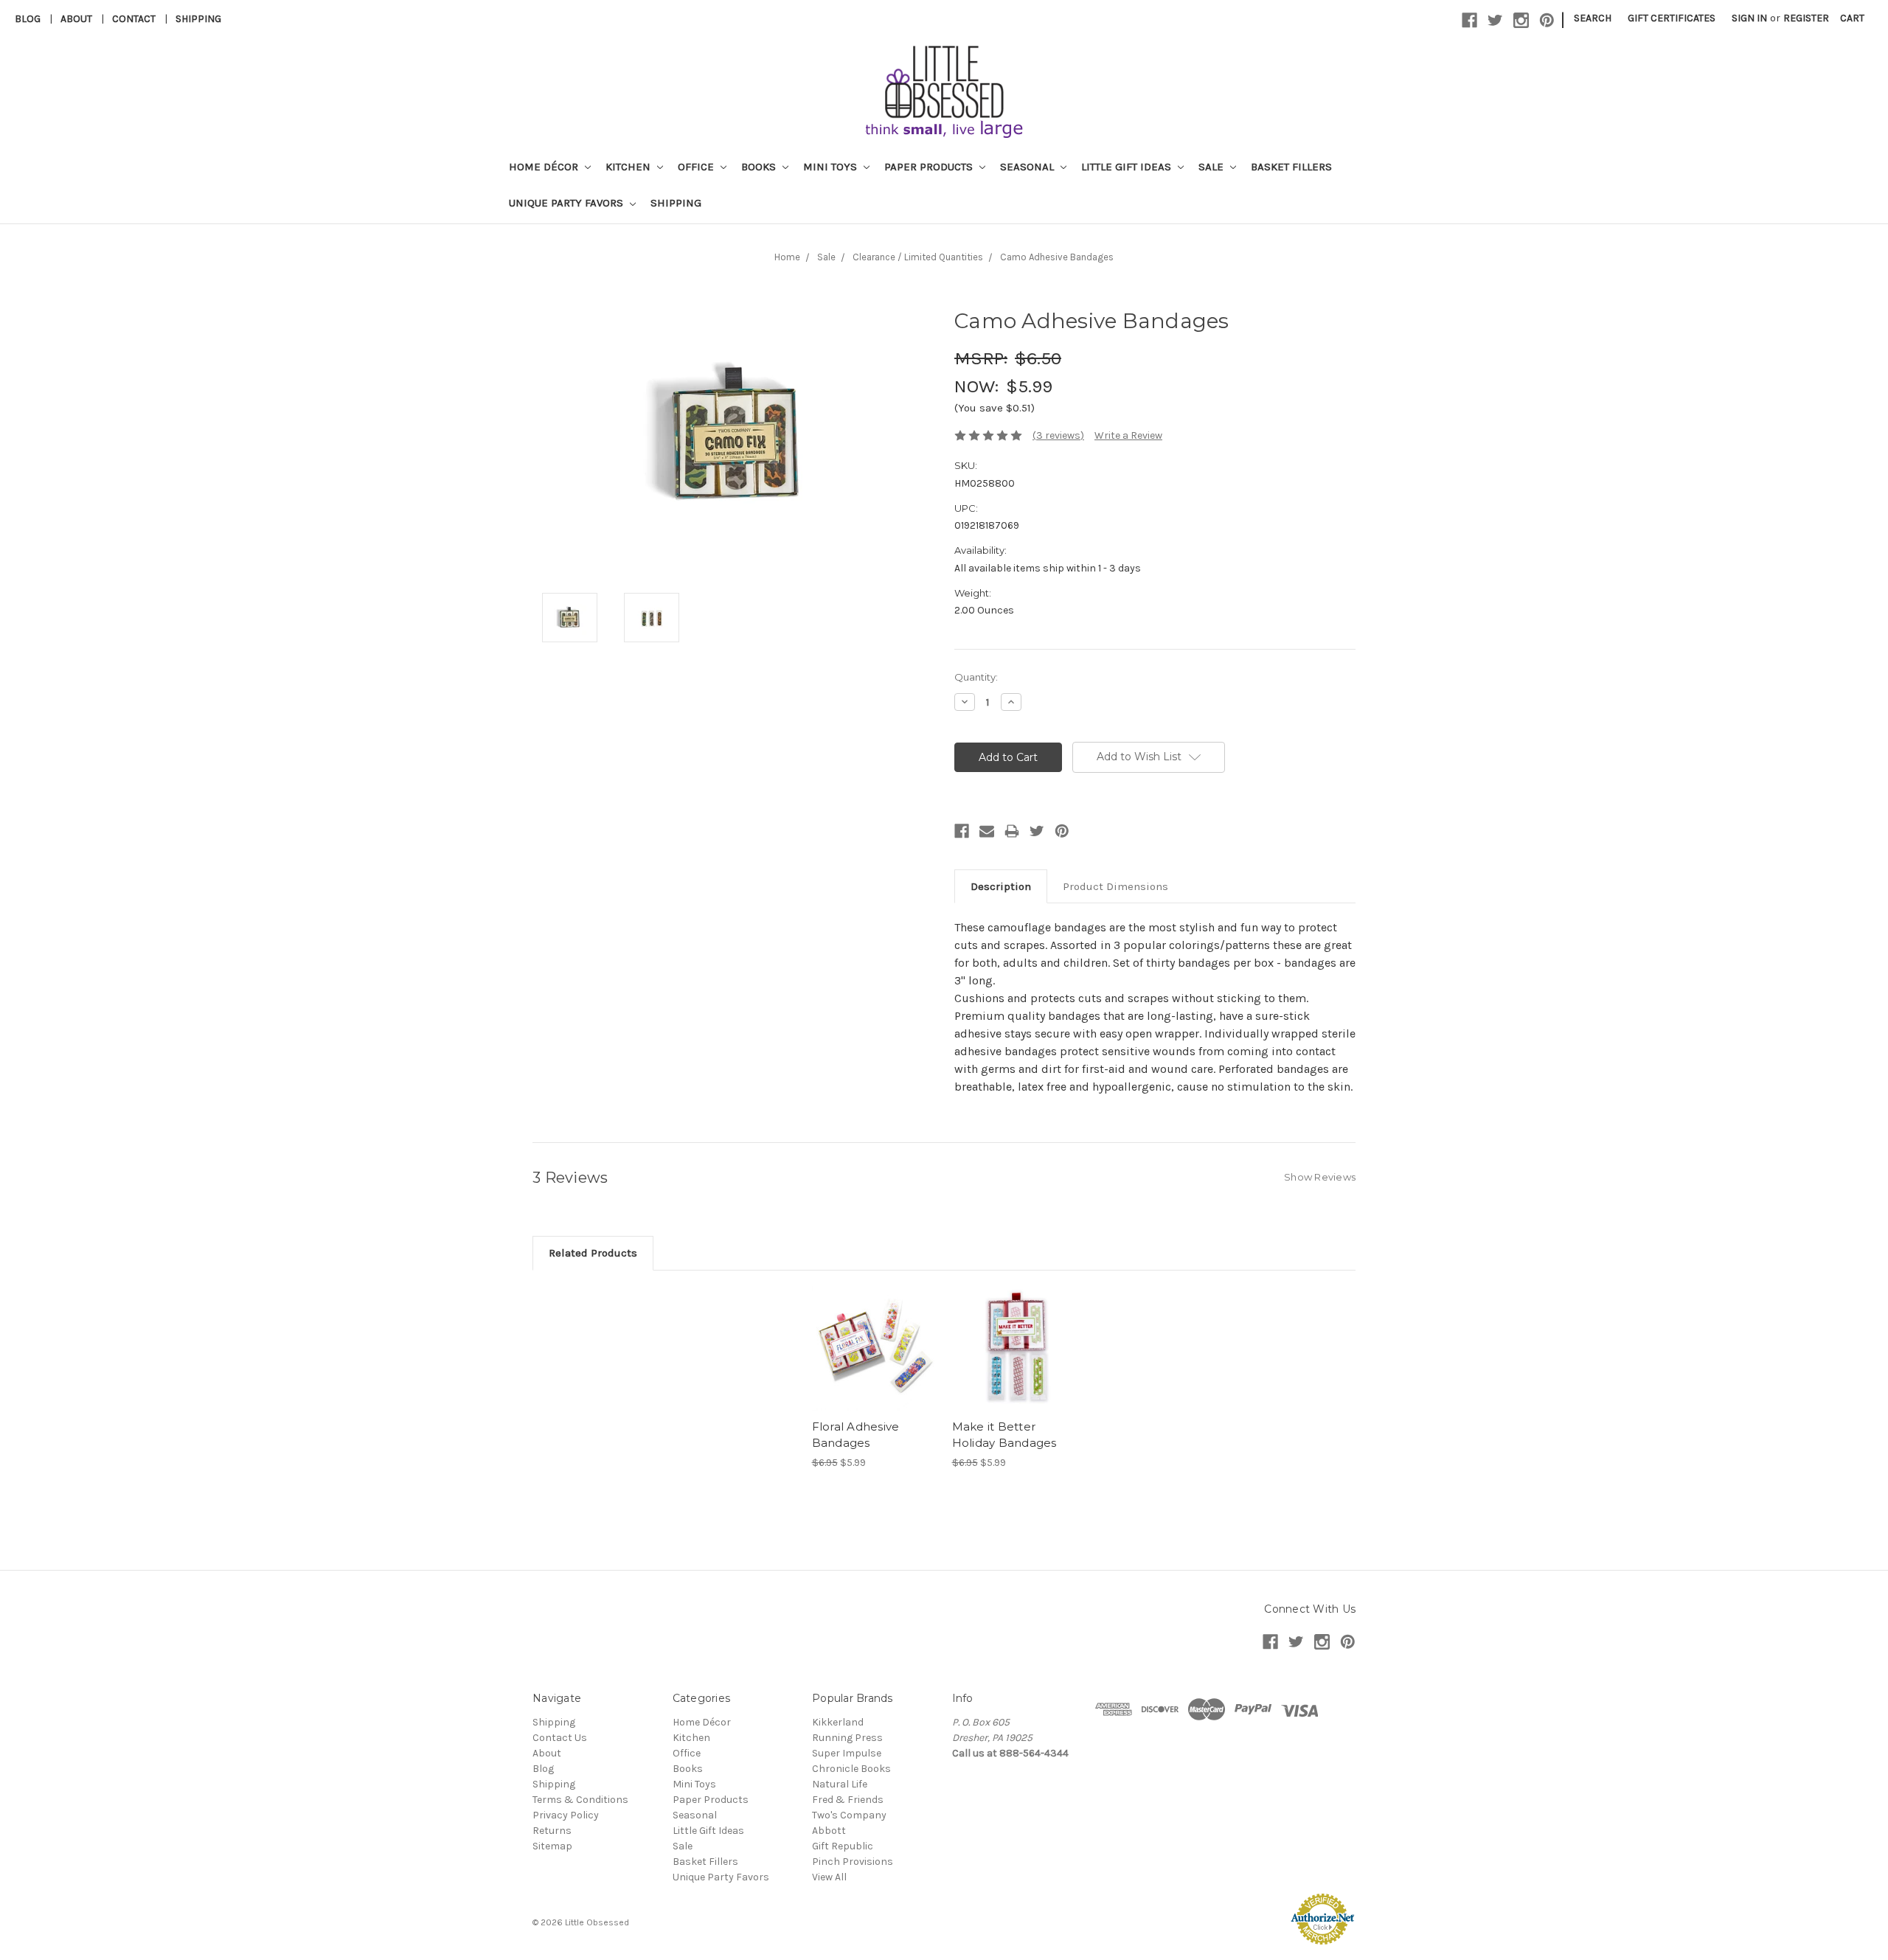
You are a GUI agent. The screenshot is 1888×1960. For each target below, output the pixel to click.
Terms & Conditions (580, 1800)
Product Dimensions (1115, 886)
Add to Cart (874, 1361)
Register (1806, 18)
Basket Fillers (1291, 167)
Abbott (829, 1831)
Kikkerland (838, 1722)
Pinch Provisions (853, 1862)
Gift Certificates (1672, 18)
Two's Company (849, 1815)
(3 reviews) (1058, 435)
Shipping (198, 19)
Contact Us (560, 1738)
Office (697, 167)
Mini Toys (832, 167)
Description (1001, 886)
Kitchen (629, 167)
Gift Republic (843, 1846)
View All (829, 1877)
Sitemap (552, 1846)
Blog (28, 19)
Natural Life (840, 1784)
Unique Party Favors (568, 203)
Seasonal (1028, 167)
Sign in (1749, 18)
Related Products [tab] (593, 1253)
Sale (1212, 167)
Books (760, 167)
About (76, 19)
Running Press (847, 1738)
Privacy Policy (566, 1815)
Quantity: (976, 677)
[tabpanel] (874, 1378)
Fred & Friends (848, 1800)
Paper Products (930, 167)
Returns (552, 1831)
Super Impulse (847, 1753)
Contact (134, 19)
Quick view (874, 1335)
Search (1593, 18)
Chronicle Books (851, 1769)
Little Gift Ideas (1128, 167)
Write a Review (1128, 435)
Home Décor (545, 167)
